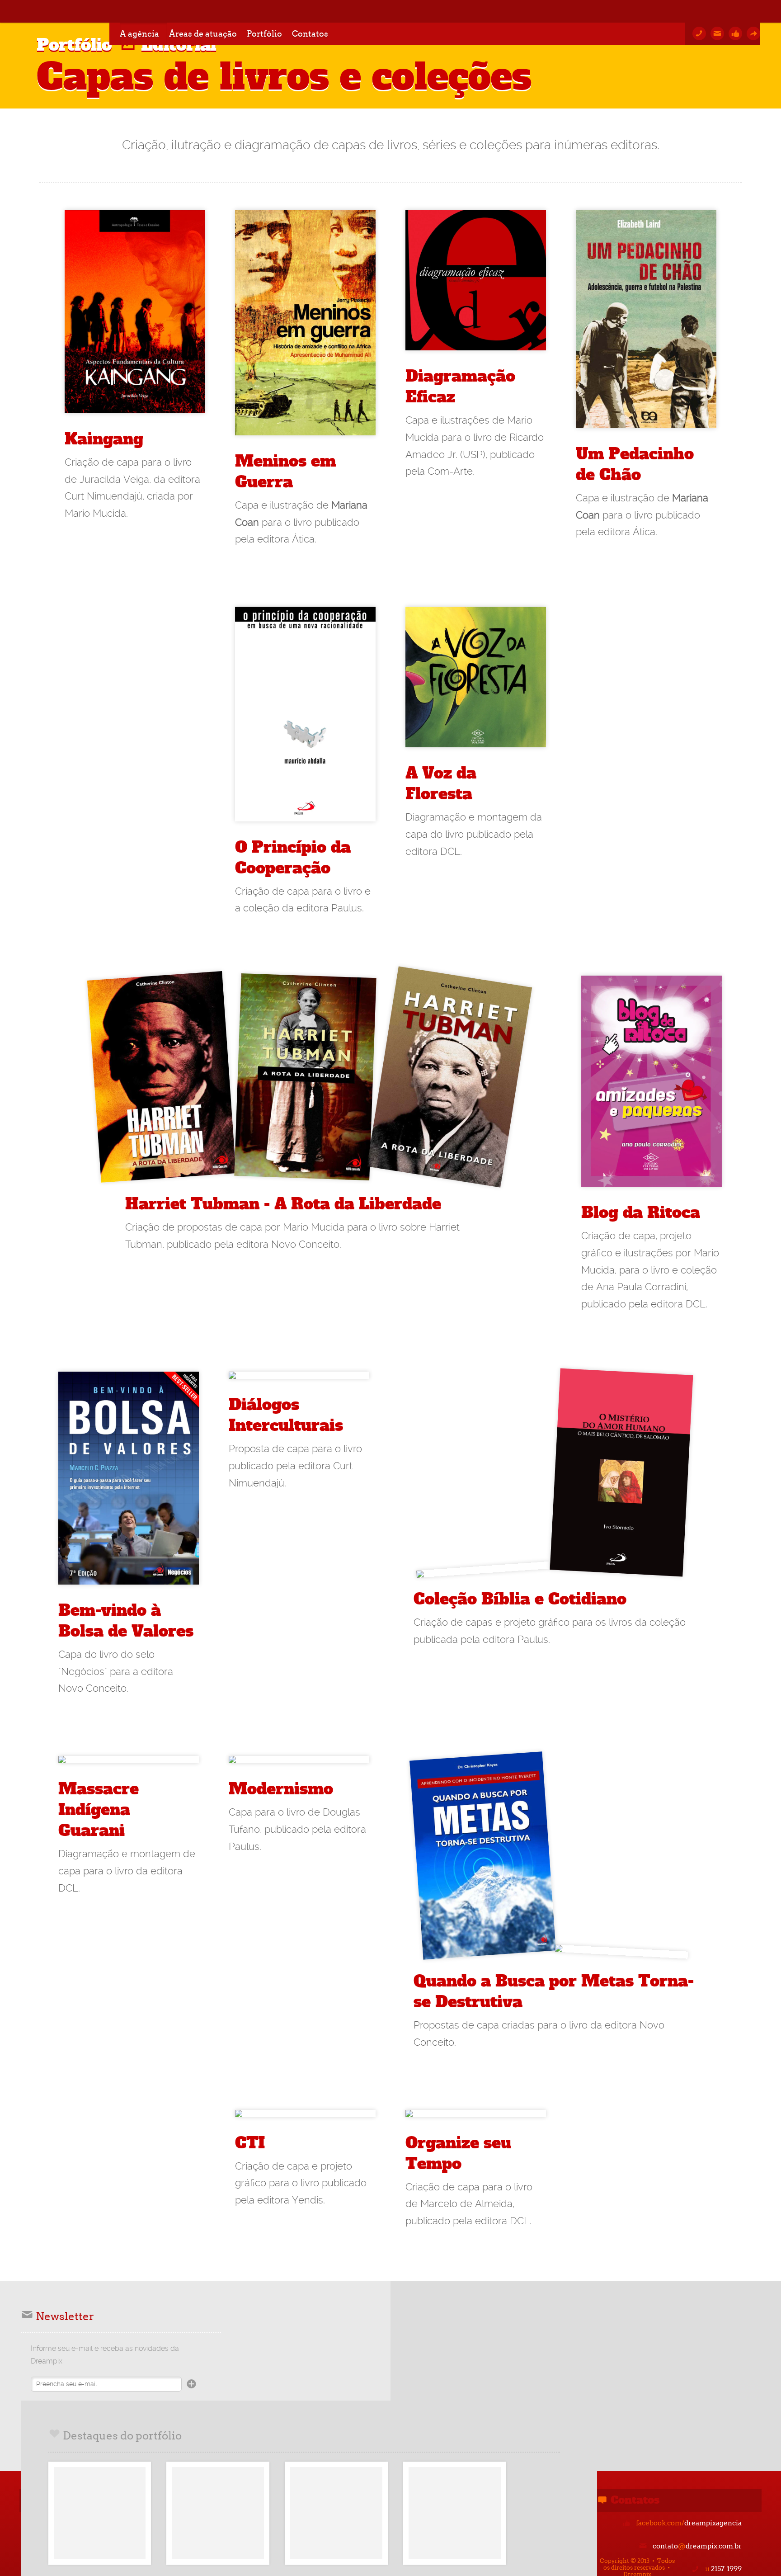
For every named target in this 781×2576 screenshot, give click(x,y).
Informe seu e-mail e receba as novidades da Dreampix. (105, 2355)
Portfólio (74, 45)
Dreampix (65, 11)
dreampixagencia (689, 2523)
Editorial (179, 45)
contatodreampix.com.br (697, 2546)
